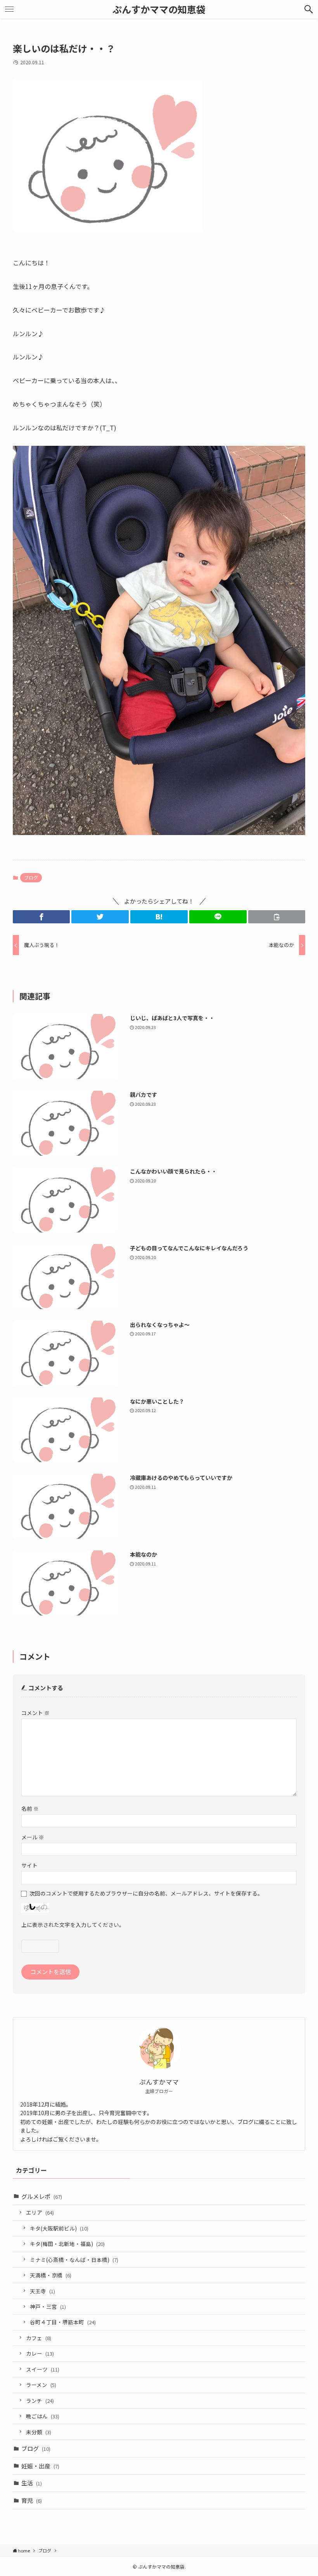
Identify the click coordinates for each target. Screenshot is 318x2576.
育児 (32, 2500)
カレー (40, 2353)
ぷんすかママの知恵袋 (159, 9)
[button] (309, 9)
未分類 (39, 2432)
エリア (40, 2212)
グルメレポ (42, 2196)
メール (33, 1837)
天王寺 (42, 2291)
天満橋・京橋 (51, 2275)
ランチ (40, 2401)
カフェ (39, 2338)
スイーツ (43, 2369)
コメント (35, 1713)
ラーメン (41, 2385)
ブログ (31, 877)
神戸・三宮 (48, 2306)
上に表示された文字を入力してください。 (73, 1925)
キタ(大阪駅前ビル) (59, 2228)
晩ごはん (43, 2416)
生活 (32, 2483)
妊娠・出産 (40, 2466)
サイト (29, 1865)
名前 (30, 1808)
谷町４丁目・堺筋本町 (63, 2322)
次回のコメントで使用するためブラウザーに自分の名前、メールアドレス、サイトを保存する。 (146, 1893)
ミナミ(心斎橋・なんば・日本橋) (74, 2260)
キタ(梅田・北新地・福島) (67, 2244)
